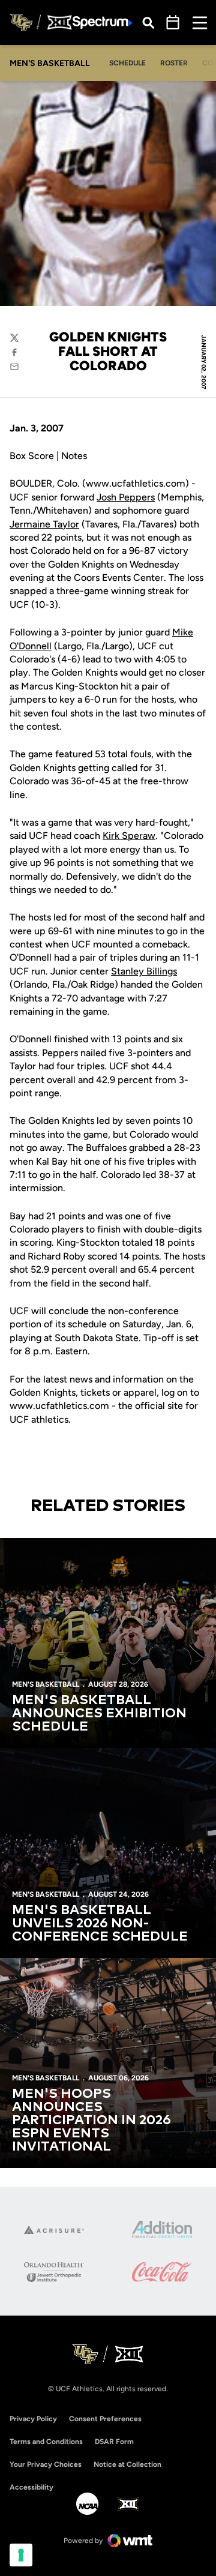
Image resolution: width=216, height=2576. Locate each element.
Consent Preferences (105, 2419)
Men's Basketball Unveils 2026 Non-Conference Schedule (100, 1924)
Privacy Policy (33, 2419)
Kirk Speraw (129, 836)
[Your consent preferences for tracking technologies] (21, 2555)
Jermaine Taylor (44, 524)
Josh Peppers (126, 497)
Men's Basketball (46, 1684)
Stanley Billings (144, 971)
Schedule (127, 63)
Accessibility (31, 2487)
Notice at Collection (127, 2464)
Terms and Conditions (46, 2442)
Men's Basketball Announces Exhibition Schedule (99, 1714)
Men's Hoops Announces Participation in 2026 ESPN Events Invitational (91, 2121)
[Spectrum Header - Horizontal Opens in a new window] (103, 23)
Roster (174, 63)
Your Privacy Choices (46, 2464)
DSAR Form (114, 2442)
